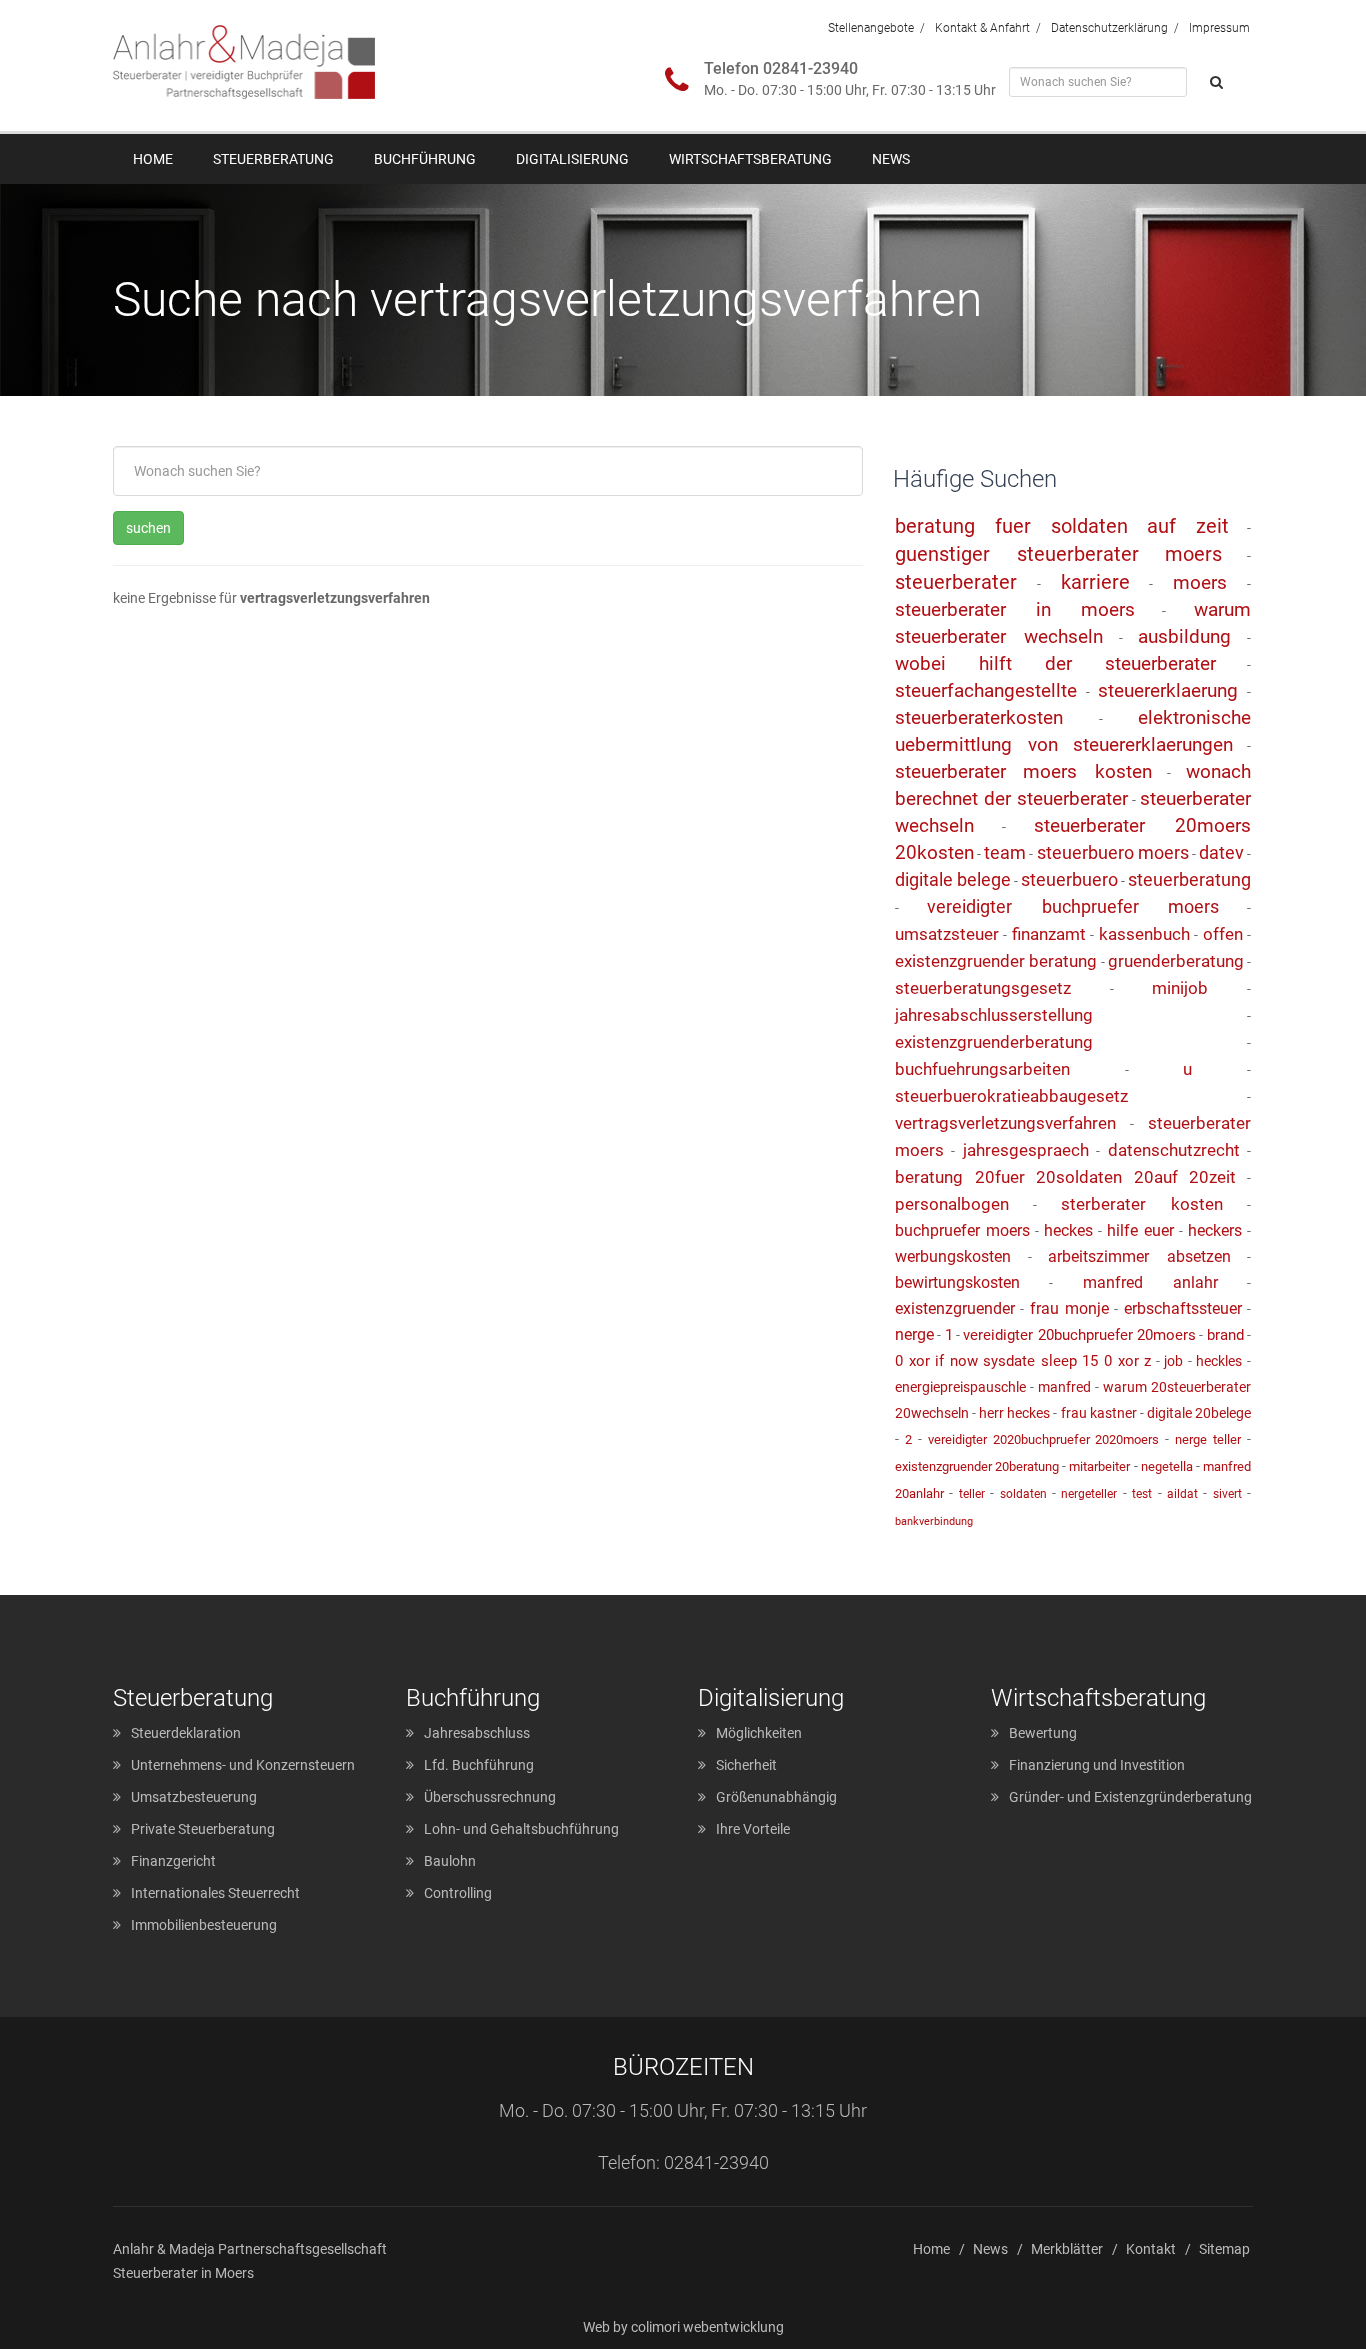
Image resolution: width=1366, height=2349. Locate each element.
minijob (1180, 988)
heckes (1068, 1230)
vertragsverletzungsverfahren (1005, 1123)
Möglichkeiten (759, 1733)
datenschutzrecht (1174, 1150)
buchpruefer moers (962, 1230)
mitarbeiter (1099, 1466)
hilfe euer (1140, 1230)
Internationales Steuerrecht (215, 1893)
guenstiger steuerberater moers (1058, 554)
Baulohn (450, 1861)
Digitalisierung (572, 159)
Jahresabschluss (477, 1733)
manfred (1064, 1387)
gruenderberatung (1176, 961)
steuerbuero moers (1113, 852)
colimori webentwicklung (707, 2327)
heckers (1215, 1230)
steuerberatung (1189, 879)
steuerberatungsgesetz (983, 988)
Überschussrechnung (490, 1797)
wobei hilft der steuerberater (1055, 663)
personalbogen (952, 1204)
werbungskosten (953, 1256)
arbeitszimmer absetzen (1139, 1256)
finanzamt (1049, 934)
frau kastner (1099, 1413)
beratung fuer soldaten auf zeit (1062, 526)
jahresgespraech (1026, 1150)
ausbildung (1184, 636)
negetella (1167, 1466)
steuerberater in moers (1015, 609)
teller (972, 1494)
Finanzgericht (173, 1861)
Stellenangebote (871, 28)
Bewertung (1043, 1733)
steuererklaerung (1168, 690)
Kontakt (1151, 2249)
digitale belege (953, 879)
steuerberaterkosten (979, 717)
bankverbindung (934, 1521)
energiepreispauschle (960, 1387)
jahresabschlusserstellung (994, 1015)
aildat (1182, 1494)
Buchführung (425, 159)
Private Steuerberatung (203, 1829)
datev (1221, 852)
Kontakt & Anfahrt (982, 28)
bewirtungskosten (957, 1282)
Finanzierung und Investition (1097, 1765)
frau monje (1069, 1308)
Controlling (458, 1893)
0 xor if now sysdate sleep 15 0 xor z (1023, 1361)
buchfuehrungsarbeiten (982, 1069)
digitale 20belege (1199, 1413)
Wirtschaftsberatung (750, 159)
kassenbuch (1144, 934)
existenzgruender (955, 1308)
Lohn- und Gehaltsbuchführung (521, 1829)
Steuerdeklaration (186, 1733)
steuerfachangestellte (986, 690)
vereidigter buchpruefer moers (1073, 906)
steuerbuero (1069, 879)
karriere (1095, 582)
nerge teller (1208, 1439)
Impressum (1219, 28)
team (1005, 852)
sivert (1227, 1494)
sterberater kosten (1142, 1204)
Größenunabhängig (776, 1797)
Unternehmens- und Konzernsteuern (243, 1765)
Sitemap (1224, 2249)
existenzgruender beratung (996, 961)
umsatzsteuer (947, 934)
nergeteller (1089, 1494)
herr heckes (1014, 1413)
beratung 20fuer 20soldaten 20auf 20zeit (1065, 1177)
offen (1223, 934)
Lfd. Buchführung (479, 1765)
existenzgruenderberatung (994, 1042)
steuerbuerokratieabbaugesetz (1011, 1096)
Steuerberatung (273, 159)
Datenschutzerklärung (1109, 28)
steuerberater (956, 582)
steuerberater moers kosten (1023, 771)
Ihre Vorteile (753, 1829)
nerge (914, 1334)
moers (1200, 582)
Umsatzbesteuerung (194, 1797)
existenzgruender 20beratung (977, 1466)
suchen (148, 528)
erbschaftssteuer (1183, 1308)
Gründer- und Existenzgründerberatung (1130, 1797)
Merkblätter (1067, 2249)
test (1142, 1494)
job (1173, 1361)
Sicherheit (746, 1765)
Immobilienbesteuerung (204, 1925)
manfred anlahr (1150, 1282)
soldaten (1023, 1494)
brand (1225, 1335)
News (891, 159)
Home (153, 159)
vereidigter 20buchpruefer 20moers (1079, 1335)
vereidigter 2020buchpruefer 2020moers (1044, 1439)
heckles (1219, 1361)
